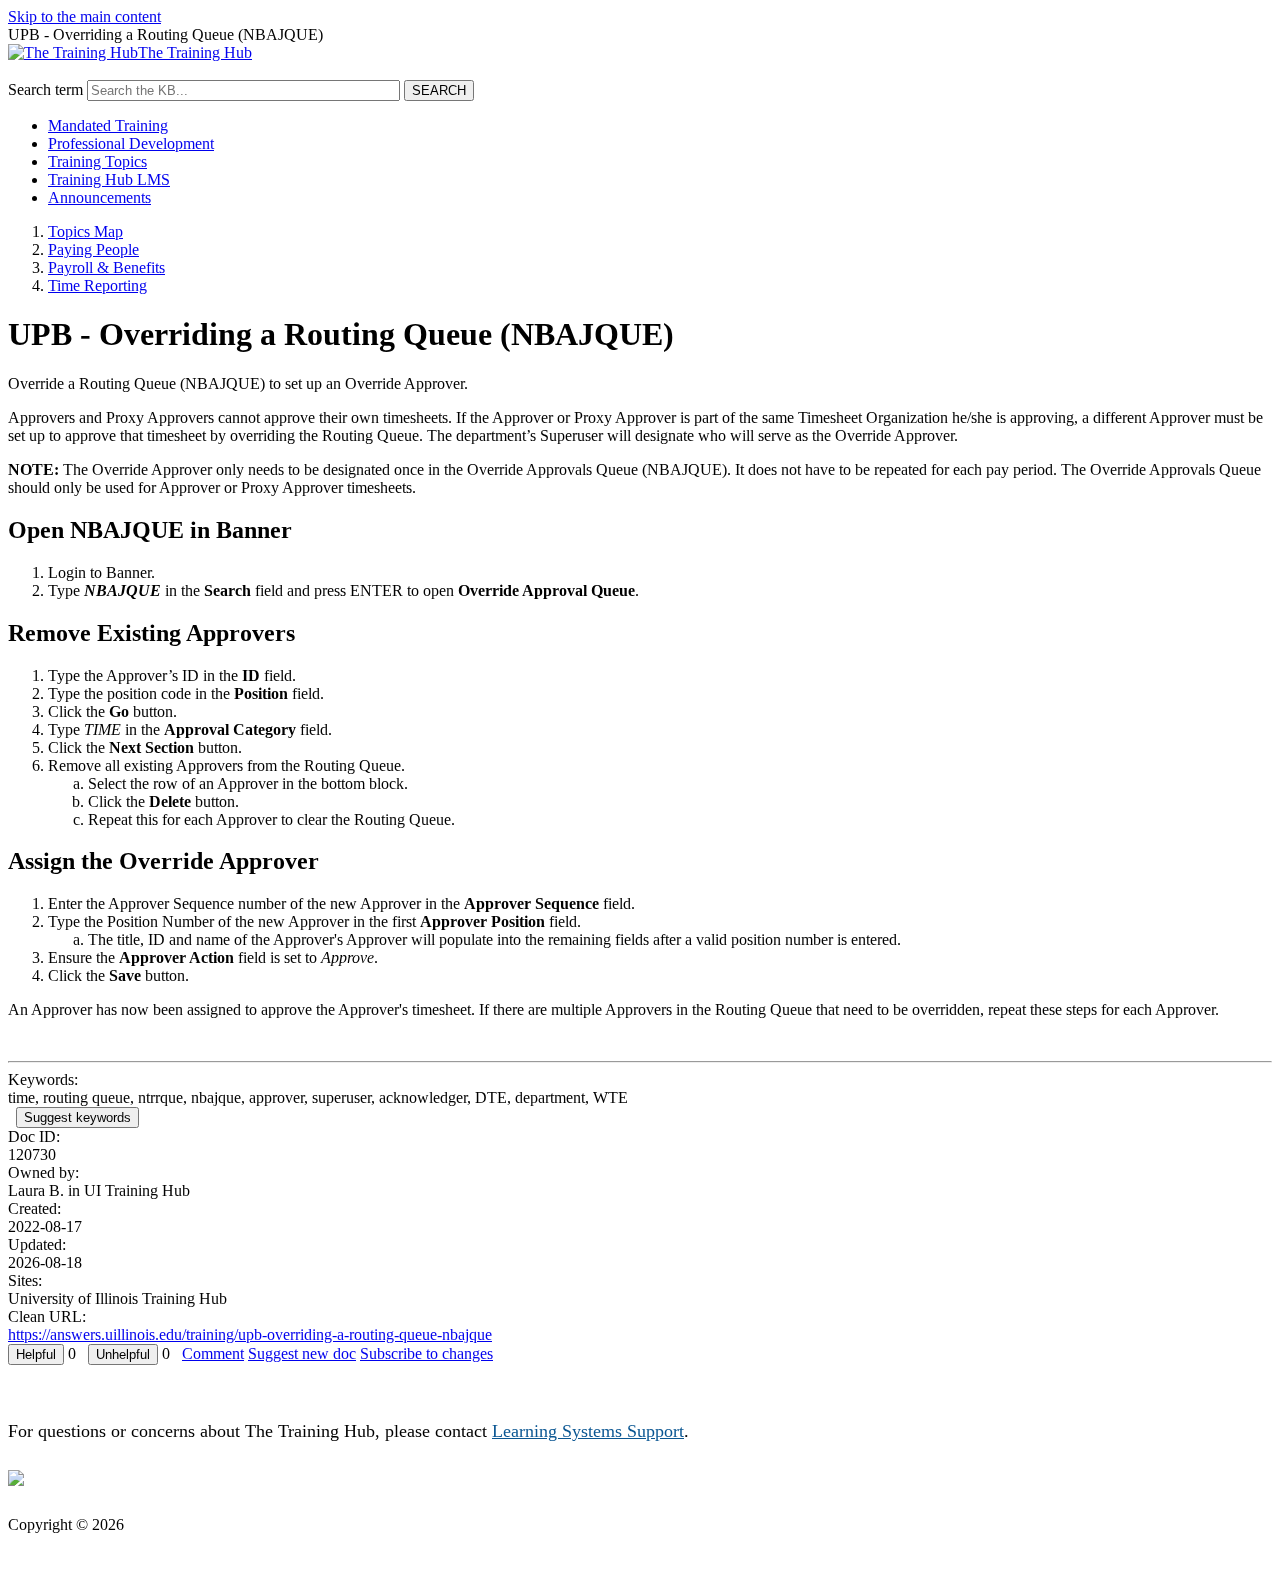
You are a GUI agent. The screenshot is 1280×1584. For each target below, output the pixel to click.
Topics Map (85, 231)
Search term (45, 89)
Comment (213, 1353)
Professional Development (131, 143)
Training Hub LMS (109, 179)
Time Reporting (97, 285)
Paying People (93, 249)
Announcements (99, 197)
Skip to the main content (84, 16)
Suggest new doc (302, 1353)
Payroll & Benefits (106, 267)
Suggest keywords (77, 1117)
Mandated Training (108, 125)
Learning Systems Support (588, 1431)
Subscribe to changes (426, 1353)
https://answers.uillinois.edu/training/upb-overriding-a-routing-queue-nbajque (250, 1334)
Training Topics (97, 161)
